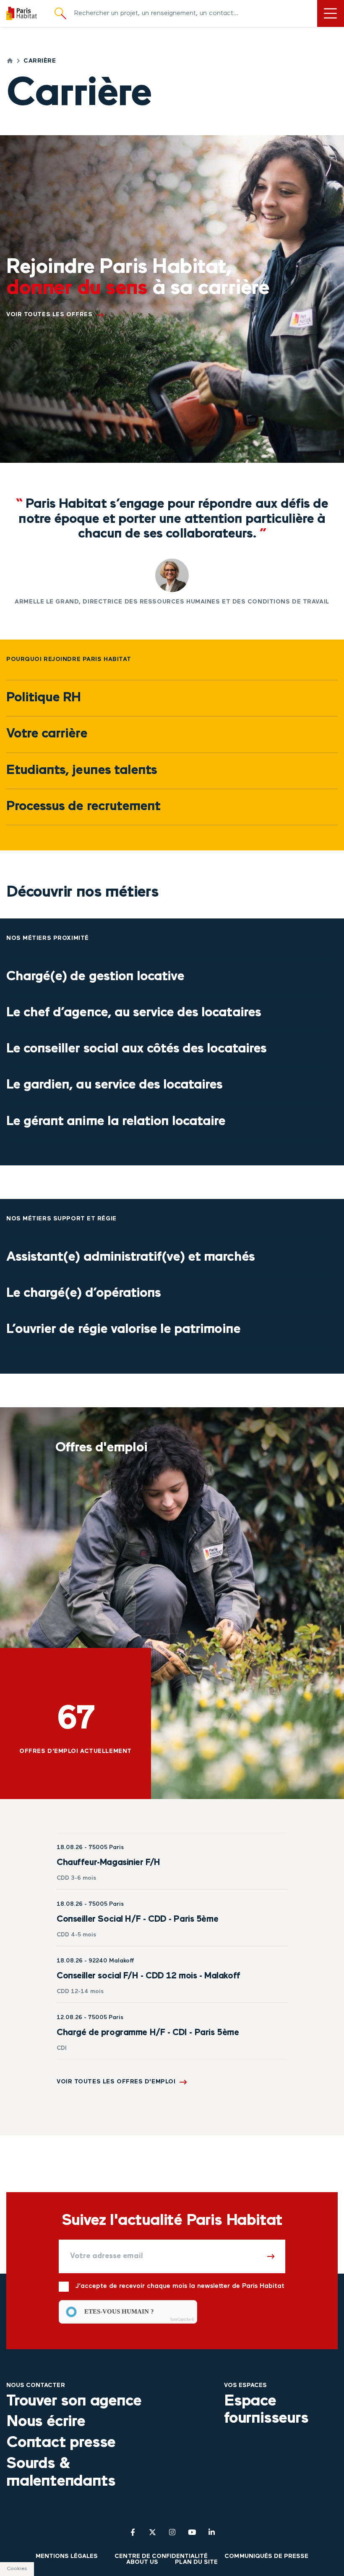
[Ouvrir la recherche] (60, 14)
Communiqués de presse (266, 2556)
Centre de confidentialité (161, 2556)
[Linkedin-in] (212, 2532)
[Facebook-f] (133, 2532)
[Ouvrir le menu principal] (331, 13)
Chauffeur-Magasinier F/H (108, 1863)
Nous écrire (46, 2422)
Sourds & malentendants (61, 2473)
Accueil (10, 61)
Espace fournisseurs (266, 2410)
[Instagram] (172, 2532)
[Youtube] (192, 2532)
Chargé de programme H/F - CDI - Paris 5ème (148, 2033)
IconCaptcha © (182, 2319)
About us (142, 2562)
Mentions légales (67, 2556)
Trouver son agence (74, 2401)
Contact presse (61, 2443)
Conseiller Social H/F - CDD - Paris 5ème (137, 1919)
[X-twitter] (152, 2532)
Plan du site (196, 2562)
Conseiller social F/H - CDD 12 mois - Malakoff (149, 1976)
